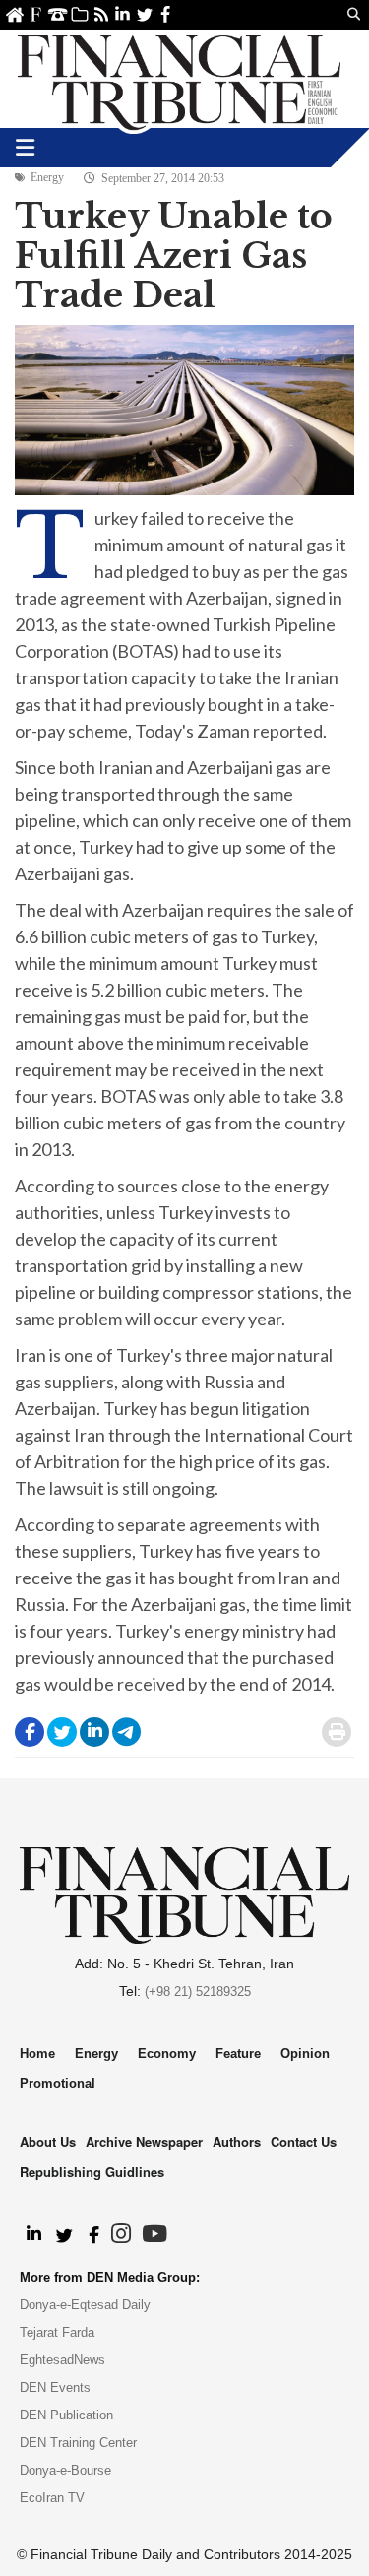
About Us (36, 14)
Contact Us (58, 14)
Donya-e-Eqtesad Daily (85, 2305)
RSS (101, 14)
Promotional (58, 2083)
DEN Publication (66, 2415)
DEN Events (55, 2387)
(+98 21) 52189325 (198, 1992)
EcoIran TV (52, 2498)
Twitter (144, 14)
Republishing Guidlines (92, 2172)
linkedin (123, 14)
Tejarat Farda (57, 2332)
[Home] (179, 79)
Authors (237, 2141)
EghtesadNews (62, 2360)
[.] (33, 2235)
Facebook (166, 14)
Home (14, 14)
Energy (47, 177)
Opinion (305, 2054)
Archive (79, 14)
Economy (167, 2054)
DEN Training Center (78, 2443)
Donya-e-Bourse (65, 2470)
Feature (238, 2054)
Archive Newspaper (144, 2141)
